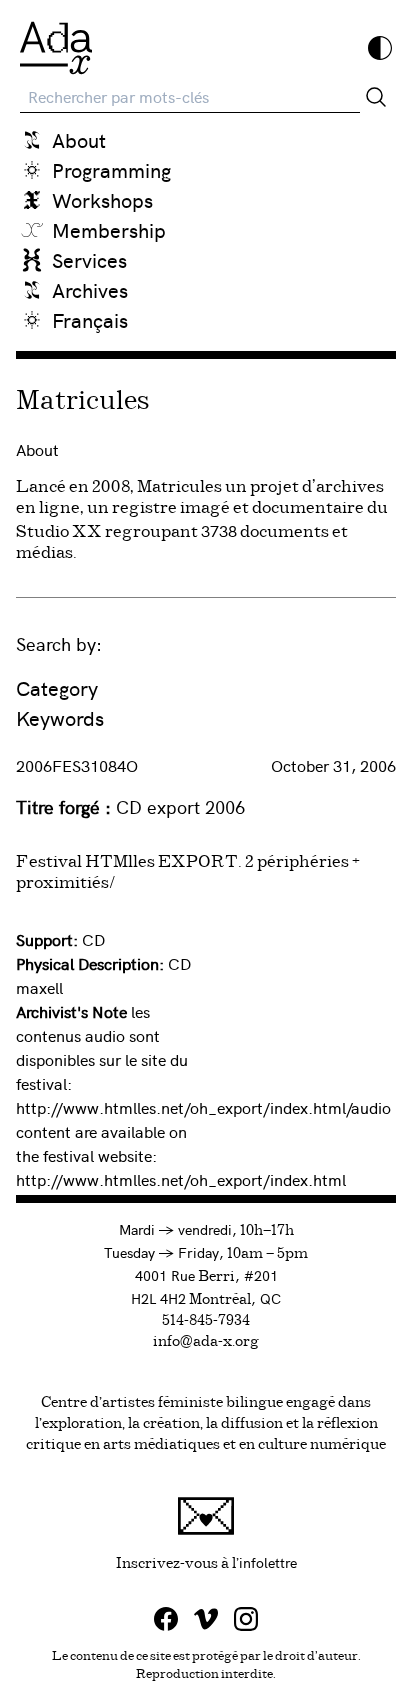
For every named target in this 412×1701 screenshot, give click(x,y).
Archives (90, 289)
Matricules (83, 401)
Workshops (102, 199)
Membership (109, 229)
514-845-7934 (206, 1321)
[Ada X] (56, 48)
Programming (111, 169)
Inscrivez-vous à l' (256, 1561)
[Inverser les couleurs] (380, 48)
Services (89, 259)
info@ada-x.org (206, 1342)
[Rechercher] (376, 97)
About (79, 139)
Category (57, 687)
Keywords (60, 717)
